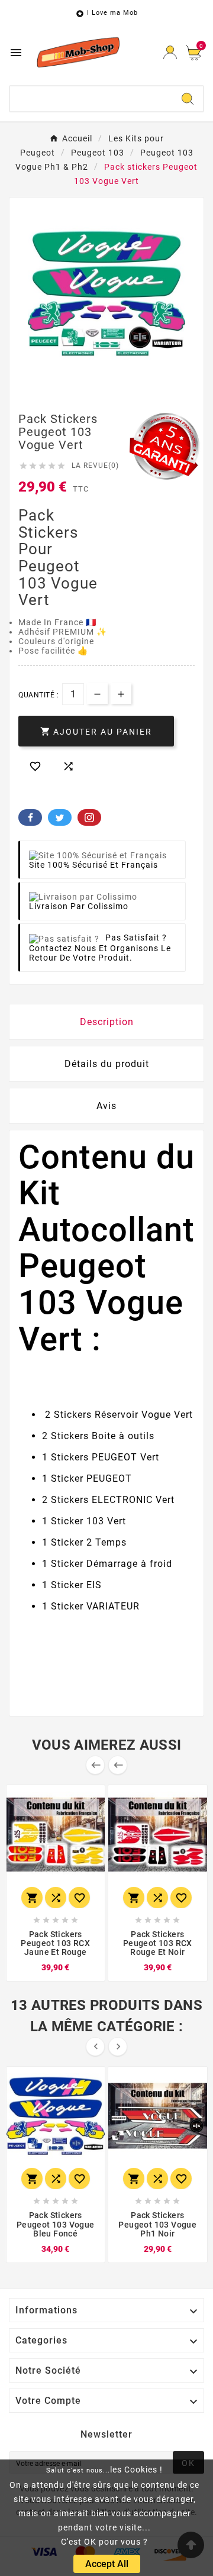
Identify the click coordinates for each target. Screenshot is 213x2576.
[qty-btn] (121, 694)
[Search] (188, 99)
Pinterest (89, 817)
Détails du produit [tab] (107, 1064)
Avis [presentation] (106, 1106)
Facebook (30, 817)
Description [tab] (107, 1022)
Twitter (60, 817)
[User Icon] (170, 52)
